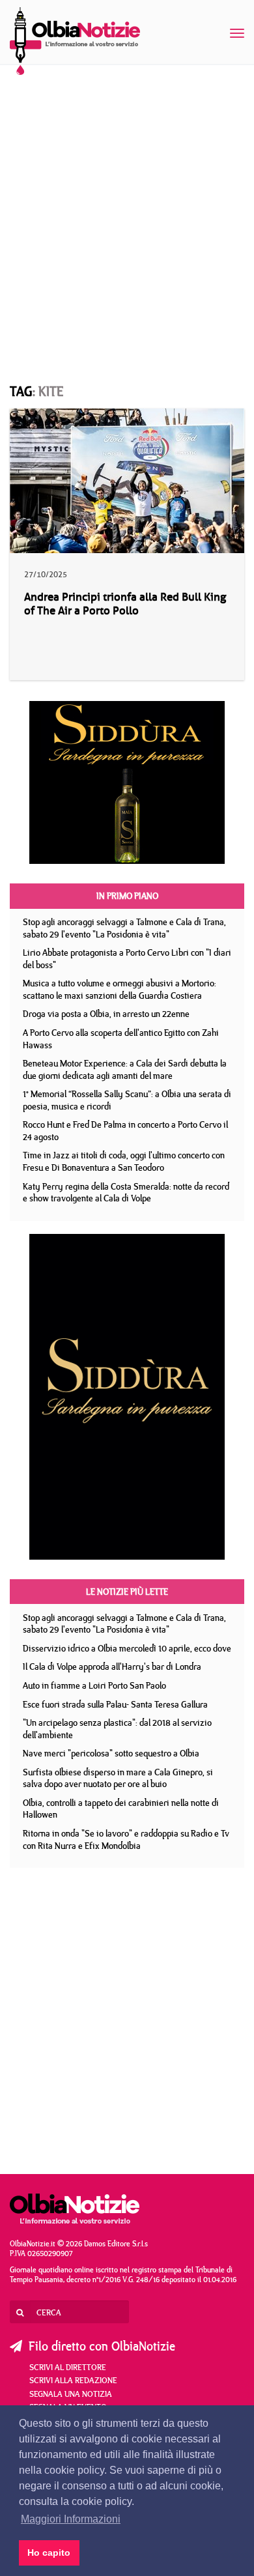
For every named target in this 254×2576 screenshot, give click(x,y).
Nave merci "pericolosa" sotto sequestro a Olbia (111, 1753)
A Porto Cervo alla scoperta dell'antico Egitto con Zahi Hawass (121, 1039)
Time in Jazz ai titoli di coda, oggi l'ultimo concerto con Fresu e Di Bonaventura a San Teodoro (124, 1161)
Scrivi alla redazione (73, 2380)
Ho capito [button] (49, 2553)
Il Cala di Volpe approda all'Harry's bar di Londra (112, 1667)
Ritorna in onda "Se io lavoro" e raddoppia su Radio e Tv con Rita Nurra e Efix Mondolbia (126, 1839)
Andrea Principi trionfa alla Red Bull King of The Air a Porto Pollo (125, 604)
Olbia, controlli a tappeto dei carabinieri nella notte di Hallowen (121, 1809)
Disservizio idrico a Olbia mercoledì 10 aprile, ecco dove (127, 1648)
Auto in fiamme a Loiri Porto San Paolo (94, 1685)
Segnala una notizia (71, 2394)
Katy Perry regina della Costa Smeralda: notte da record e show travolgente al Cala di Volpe (126, 1193)
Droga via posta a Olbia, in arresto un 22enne (106, 1014)
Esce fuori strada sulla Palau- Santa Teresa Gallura (115, 1704)
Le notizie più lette (127, 1592)
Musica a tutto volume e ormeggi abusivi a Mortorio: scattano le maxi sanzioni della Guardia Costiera (120, 989)
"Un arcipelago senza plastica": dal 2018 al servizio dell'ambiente (117, 1729)
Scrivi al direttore (68, 2367)
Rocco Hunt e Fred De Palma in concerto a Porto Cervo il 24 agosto (125, 1131)
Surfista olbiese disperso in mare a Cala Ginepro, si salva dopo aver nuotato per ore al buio (118, 1778)
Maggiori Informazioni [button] (71, 2519)
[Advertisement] (127, 212)
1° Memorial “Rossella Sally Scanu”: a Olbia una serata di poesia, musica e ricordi (127, 1100)
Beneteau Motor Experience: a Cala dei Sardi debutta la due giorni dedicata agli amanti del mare (125, 1069)
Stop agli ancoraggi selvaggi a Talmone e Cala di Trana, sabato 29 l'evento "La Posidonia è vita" (124, 928)
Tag (21, 391)
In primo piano (127, 896)
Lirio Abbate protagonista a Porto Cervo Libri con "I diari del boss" (127, 959)
